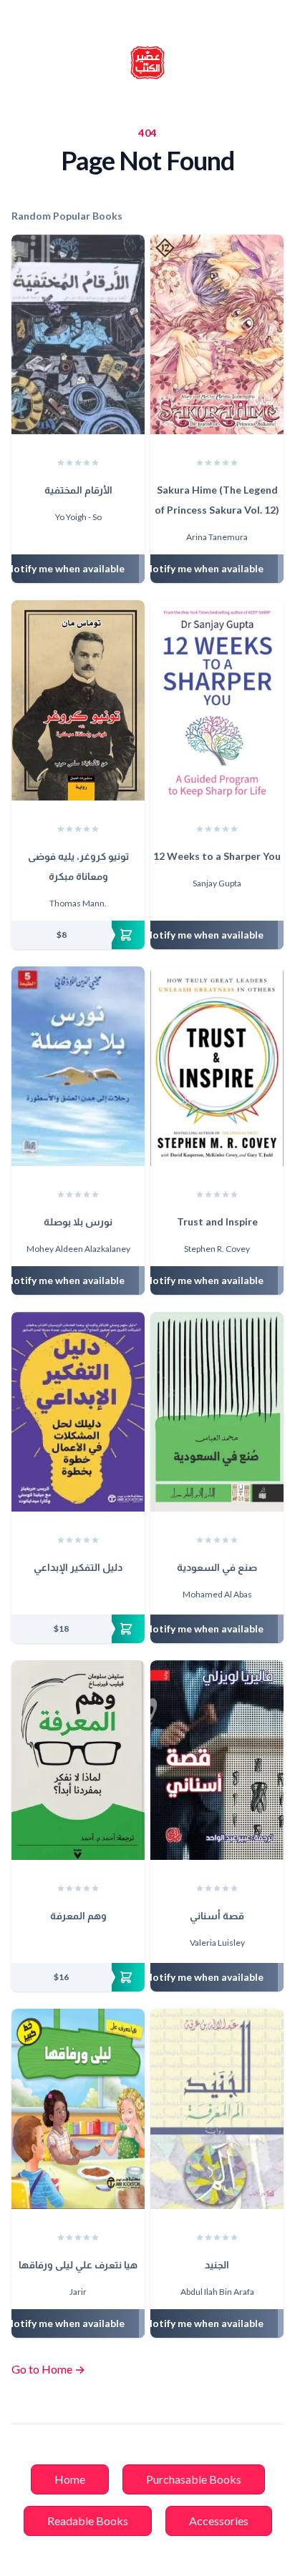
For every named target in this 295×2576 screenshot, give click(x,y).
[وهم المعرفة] (78, 1760)
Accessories (219, 2521)
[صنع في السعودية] (217, 1412)
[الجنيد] (217, 2109)
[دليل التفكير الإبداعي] (78, 1412)
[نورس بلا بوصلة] (78, 1066)
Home (70, 2479)
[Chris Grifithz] (64, 1596)
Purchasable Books (194, 2479)
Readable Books (88, 2521)
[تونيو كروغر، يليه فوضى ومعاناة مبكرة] (78, 700)
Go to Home (48, 2369)
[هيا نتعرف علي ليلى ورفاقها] (78, 2109)
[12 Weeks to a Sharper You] (217, 700)
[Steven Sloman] (71, 1944)
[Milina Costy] (78, 1596)
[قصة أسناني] (217, 1760)
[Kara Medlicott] (92, 1596)
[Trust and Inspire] (217, 1066)
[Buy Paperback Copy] (78, 935)
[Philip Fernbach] (84, 1944)
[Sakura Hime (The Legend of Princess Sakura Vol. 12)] (217, 334)
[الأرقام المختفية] (78, 334)
